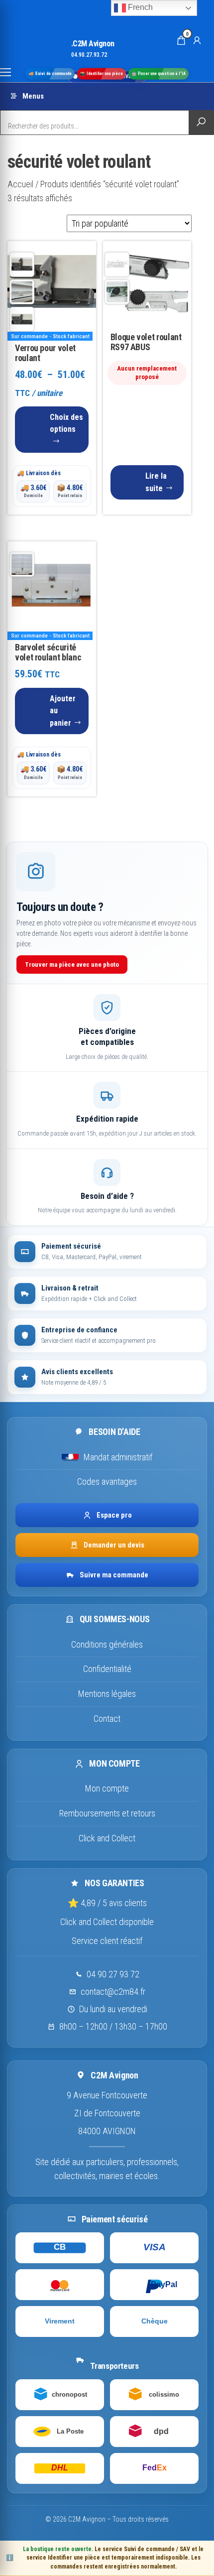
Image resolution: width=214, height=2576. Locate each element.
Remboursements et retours (107, 1813)
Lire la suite (156, 482)
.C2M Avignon (93, 44)
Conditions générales (107, 1644)
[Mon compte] (197, 40)
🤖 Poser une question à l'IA (159, 74)
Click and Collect (107, 1838)
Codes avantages (107, 1481)
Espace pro (114, 1515)
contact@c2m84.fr (113, 1992)
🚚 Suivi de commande (50, 74)
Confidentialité (107, 1669)
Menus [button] (33, 96)
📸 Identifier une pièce (102, 74)
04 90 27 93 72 (113, 1974)
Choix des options (66, 423)
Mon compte (107, 1788)
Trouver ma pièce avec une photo (72, 965)
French (139, 7)
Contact (107, 1719)
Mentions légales (107, 1694)
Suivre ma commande (114, 1575)
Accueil (20, 184)
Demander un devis (114, 1545)
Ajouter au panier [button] (63, 711)
